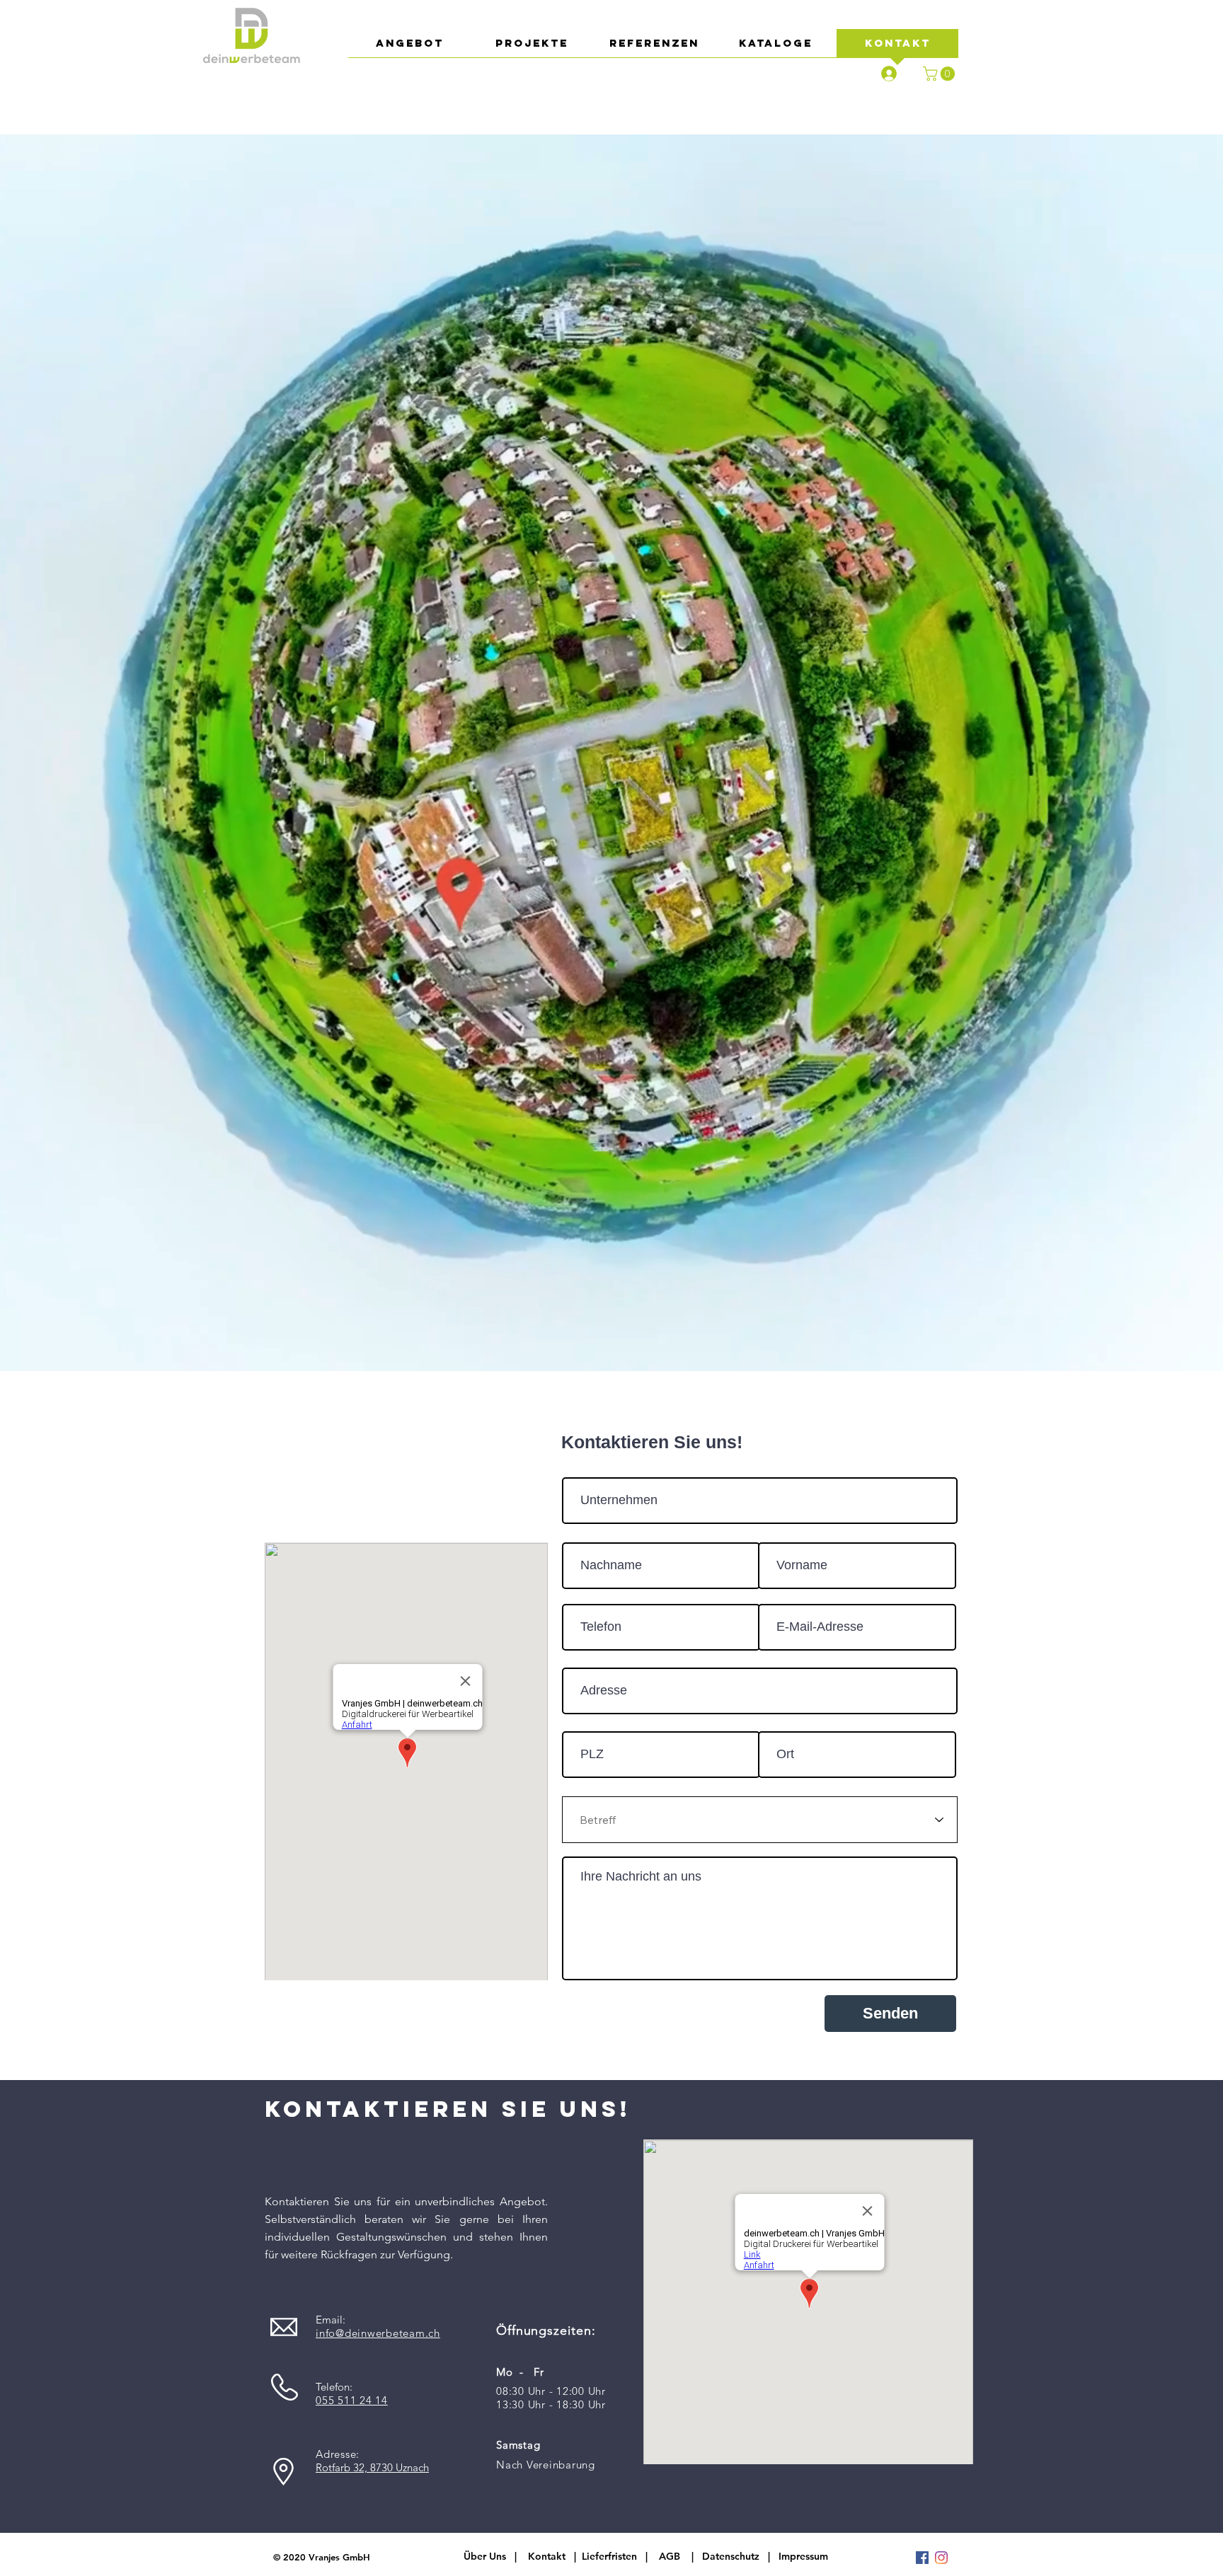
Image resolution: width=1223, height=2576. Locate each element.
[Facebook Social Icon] (922, 2558)
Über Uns (485, 2556)
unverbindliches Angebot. (481, 2201)
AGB (670, 2556)
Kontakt (547, 2556)
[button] (941, 74)
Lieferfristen (609, 2556)
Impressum (803, 2556)
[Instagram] (941, 2558)
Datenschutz (735, 2556)
